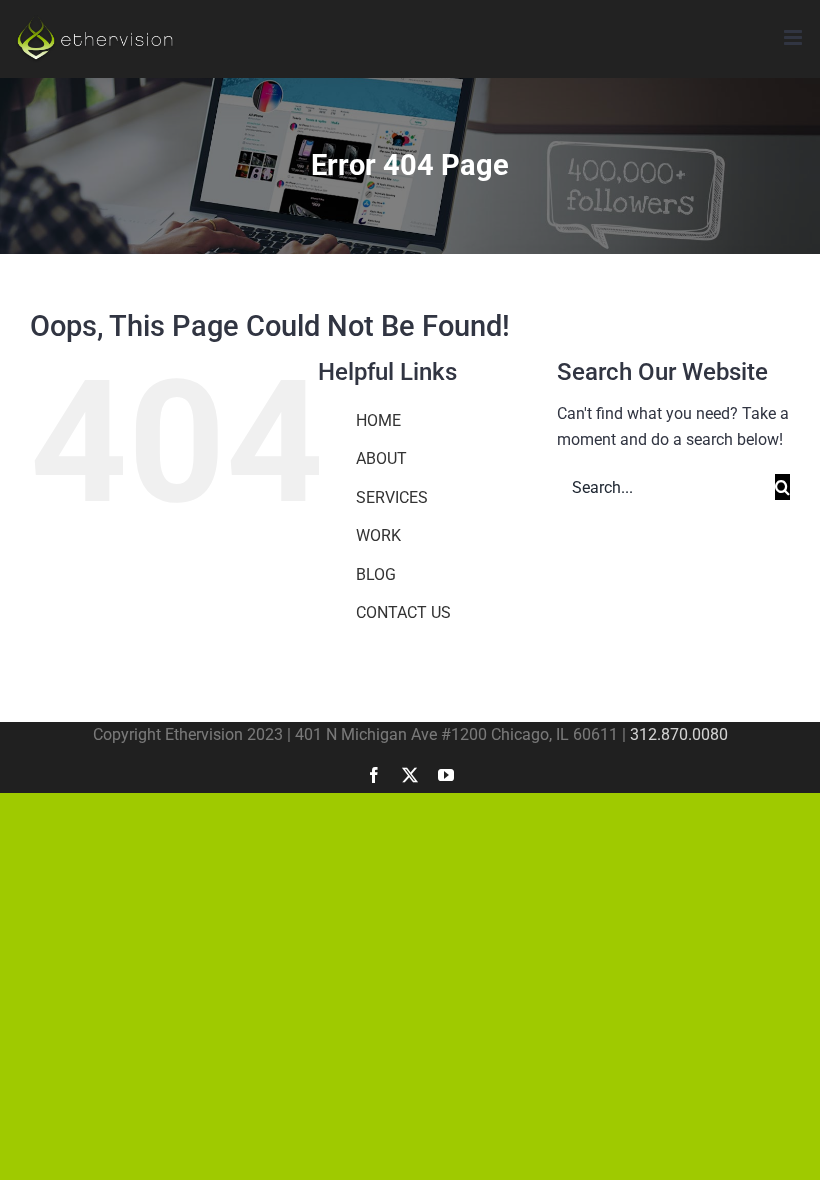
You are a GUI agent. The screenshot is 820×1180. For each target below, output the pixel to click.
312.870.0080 (679, 734)
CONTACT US (403, 612)
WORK (378, 535)
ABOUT (381, 458)
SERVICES (392, 497)
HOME (378, 420)
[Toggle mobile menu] (794, 37)
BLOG (376, 574)
